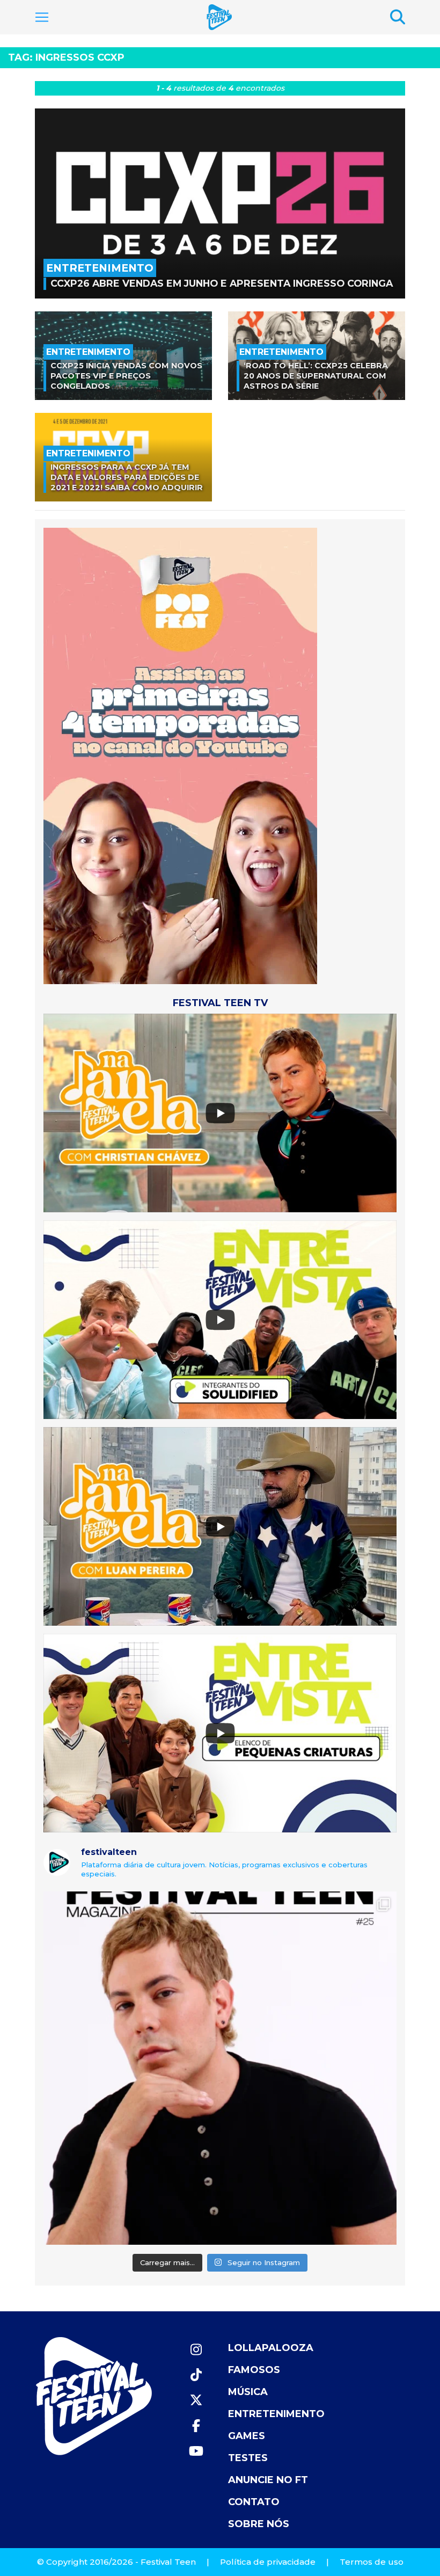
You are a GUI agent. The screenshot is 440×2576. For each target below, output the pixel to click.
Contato (254, 2502)
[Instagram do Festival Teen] (196, 2350)
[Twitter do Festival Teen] (196, 2400)
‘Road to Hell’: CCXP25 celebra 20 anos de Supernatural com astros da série (316, 376)
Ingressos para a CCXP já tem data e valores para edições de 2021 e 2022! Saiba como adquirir (127, 477)
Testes (248, 2458)
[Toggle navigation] (42, 17)
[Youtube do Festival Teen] (196, 2451)
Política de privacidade (268, 2562)
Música (248, 2392)
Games (247, 2436)
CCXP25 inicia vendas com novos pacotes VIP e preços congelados (126, 376)
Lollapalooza (271, 2348)
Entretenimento (276, 2414)
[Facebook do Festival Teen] (196, 2426)
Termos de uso (372, 2562)
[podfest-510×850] (180, 755)
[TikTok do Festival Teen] (196, 2375)
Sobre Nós (259, 2524)
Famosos (254, 2370)
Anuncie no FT (268, 2480)
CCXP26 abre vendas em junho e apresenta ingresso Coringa (222, 283)
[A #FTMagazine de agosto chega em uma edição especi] (220, 2068)
